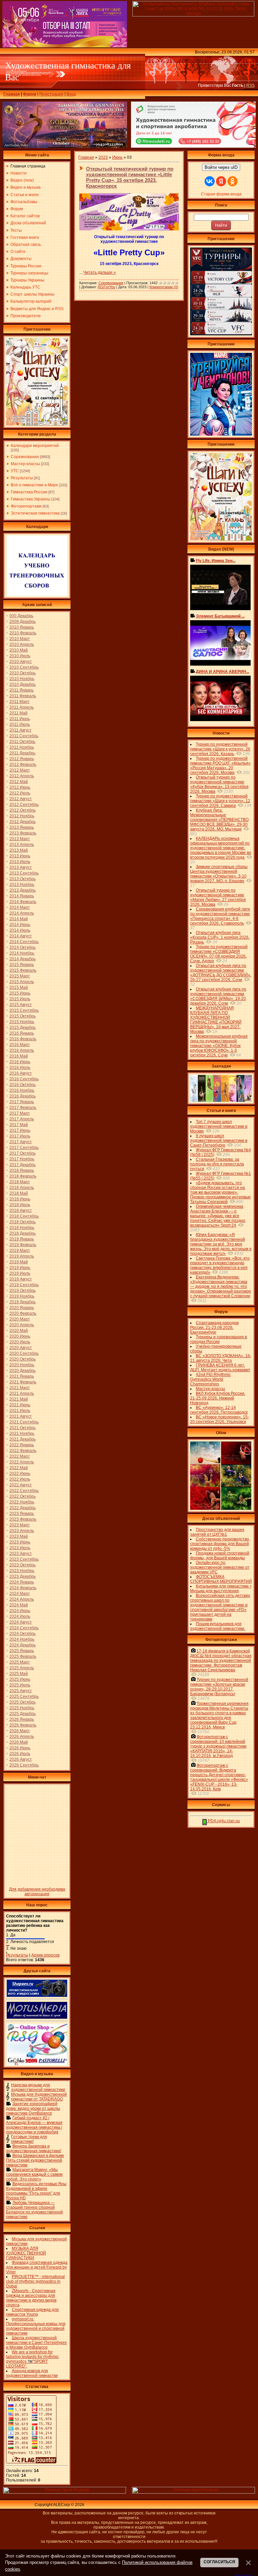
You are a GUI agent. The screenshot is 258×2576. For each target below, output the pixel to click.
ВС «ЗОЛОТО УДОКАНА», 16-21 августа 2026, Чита (221, 1358)
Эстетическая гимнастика (35, 513)
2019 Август (21, 1279)
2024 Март (20, 1594)
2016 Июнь (20, 1062)
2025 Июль (20, 1685)
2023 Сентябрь (24, 1559)
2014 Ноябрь (22, 953)
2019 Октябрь (23, 1291)
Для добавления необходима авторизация (37, 1892)
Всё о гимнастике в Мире (34, 485)
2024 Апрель (22, 1599)
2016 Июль (20, 1068)
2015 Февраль (23, 970)
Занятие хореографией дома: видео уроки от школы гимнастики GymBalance (33, 2108)
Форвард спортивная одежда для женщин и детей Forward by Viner (37, 2267)
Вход (71, 94)
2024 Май (19, 1605)
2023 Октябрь (23, 1565)
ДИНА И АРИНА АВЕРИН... (223, 672)
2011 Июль (20, 724)
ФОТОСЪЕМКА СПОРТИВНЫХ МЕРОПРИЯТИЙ (221, 1579)
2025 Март (20, 1662)
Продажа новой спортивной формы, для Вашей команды (220, 1556)
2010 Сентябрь (24, 667)
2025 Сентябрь (24, 1696)
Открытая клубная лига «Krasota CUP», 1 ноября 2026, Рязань (220, 937)
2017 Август (21, 1142)
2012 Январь (22, 759)
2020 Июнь (20, 1336)
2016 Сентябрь (24, 1079)
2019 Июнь (20, 1268)
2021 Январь (22, 1376)
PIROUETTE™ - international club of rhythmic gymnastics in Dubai (35, 2281)
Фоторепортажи (26, 506)
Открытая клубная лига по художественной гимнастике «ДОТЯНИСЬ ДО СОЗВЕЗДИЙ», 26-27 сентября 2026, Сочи (221, 973)
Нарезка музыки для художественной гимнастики (38, 2087)
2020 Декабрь (23, 1371)
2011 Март (19, 702)
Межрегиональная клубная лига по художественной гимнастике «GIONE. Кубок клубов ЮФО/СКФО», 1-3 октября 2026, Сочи (219, 1046)
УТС (15, 471)
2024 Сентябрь (24, 1628)
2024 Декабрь (23, 1645)
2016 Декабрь (23, 1096)
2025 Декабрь (23, 1714)
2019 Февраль (23, 1245)
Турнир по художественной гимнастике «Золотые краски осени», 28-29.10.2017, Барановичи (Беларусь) (219, 1687)
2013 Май (19, 850)
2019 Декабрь (23, 1302)
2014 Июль (20, 930)
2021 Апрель (22, 1393)
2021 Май (19, 1399)
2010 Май (19, 650)
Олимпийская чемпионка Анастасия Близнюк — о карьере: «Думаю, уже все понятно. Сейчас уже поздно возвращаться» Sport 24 (218, 1216)
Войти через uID (221, 167)
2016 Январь (22, 1033)
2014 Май (19, 919)
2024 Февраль (23, 1588)
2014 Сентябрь (24, 942)
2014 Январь (22, 896)
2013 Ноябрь (22, 885)
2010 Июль (20, 656)
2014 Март (20, 907)
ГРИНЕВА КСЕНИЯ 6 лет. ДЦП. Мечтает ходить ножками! (220, 1368)
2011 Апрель (21, 707)
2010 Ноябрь (22, 679)
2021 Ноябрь (22, 1433)
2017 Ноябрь (22, 1159)
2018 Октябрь (23, 1222)
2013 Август (21, 867)
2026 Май (19, 1742)
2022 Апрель (22, 1462)
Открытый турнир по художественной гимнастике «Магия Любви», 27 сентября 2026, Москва (218, 897)
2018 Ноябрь (22, 1228)
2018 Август (21, 1210)
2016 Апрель (22, 1050)
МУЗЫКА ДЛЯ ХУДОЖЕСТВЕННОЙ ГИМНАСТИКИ (26, 2253)
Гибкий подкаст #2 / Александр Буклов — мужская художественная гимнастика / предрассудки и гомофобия (34, 2125)
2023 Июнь (20, 1542)
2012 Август (21, 799)
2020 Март (20, 1319)
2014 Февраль (23, 902)
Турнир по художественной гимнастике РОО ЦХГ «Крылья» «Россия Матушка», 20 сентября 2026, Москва (220, 766)
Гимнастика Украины (31, 499)
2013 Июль (20, 862)
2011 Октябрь (22, 742)
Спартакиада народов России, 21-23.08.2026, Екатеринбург (214, 1328)
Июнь (117, 157)
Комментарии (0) (164, 287)
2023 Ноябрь (22, 1571)
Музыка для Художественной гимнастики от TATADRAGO (39, 2097)
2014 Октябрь (23, 947)
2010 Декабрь (23, 684)
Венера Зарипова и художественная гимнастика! (34, 2149)
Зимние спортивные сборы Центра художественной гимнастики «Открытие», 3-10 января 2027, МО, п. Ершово (219, 874)
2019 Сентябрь (24, 1285)
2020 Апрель (22, 1325)
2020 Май (19, 1331)
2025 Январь (22, 1651)
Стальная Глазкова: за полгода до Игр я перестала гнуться (217, 1164)
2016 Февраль (23, 1039)
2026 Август (21, 1759)
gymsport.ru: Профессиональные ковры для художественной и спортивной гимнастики (36, 2326)
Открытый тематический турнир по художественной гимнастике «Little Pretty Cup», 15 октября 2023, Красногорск (130, 177)
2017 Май (19, 1125)
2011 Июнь (20, 719)
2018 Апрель (22, 1188)
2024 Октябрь (23, 1634)
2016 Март (20, 1045)
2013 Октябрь (23, 879)
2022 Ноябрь (22, 1502)
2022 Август (21, 1485)
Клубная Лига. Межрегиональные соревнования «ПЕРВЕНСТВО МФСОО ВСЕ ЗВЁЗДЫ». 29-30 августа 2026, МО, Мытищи (219, 820)
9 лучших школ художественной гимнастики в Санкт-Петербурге (219, 1141)
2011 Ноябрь (22, 747)
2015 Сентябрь (24, 1010)
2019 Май (19, 1262)
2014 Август (21, 936)
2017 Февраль (23, 1108)
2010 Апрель (22, 644)
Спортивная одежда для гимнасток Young (32, 2312)
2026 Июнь (20, 1748)
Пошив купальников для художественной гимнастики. (218, 1626)
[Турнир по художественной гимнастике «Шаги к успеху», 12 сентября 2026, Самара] (37, 424)
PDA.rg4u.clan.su (223, 1821)
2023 (103, 157)
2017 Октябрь (23, 1153)
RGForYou (106, 287)
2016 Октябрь (23, 1085)
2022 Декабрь (23, 1508)
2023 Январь (22, 1514)
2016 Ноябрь (22, 1090)
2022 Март (20, 1456)
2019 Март (20, 1250)
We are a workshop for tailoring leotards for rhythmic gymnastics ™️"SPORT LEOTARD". (32, 2359)
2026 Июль (20, 1754)
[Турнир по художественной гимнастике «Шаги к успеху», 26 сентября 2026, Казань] (221, 539)
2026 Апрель (22, 1737)
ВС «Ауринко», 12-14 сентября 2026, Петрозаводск (219, 1410)
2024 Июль (20, 1616)
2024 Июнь (20, 1611)
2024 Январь (22, 1582)
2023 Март (20, 1525)
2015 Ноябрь (22, 1022)
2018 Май (19, 1193)
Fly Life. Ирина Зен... (216, 561)
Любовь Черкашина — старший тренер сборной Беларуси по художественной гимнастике (34, 2210)
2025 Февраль (23, 1656)
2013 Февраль (23, 833)
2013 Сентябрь (24, 873)
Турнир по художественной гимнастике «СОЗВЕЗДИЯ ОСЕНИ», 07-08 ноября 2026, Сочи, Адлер (219, 954)
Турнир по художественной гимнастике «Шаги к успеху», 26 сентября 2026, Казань (220, 749)
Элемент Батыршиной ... (220, 616)
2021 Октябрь (23, 1428)
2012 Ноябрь (22, 816)
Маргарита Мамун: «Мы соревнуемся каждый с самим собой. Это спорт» (34, 2174)
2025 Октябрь (23, 1702)
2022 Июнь (20, 1473)
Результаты (22, 478)
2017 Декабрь (23, 1165)
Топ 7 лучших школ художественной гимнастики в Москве (219, 1126)
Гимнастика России (29, 492)
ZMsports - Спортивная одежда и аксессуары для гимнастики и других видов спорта (31, 2298)
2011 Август (20, 730)
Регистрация (51, 94)
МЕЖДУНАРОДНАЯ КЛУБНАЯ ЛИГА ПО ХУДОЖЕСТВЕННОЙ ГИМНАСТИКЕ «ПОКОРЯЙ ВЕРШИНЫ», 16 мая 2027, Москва (216, 1020)
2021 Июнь (20, 1405)
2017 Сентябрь (24, 1148)
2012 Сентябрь (24, 805)
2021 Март (20, 1388)
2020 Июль (20, 1342)
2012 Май (19, 782)
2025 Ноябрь (22, 1708)
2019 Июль (20, 1273)
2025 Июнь (20, 1679)
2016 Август (21, 1073)
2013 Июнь (20, 856)
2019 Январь (22, 1239)
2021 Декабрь (23, 1439)
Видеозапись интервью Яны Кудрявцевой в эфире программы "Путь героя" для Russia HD (36, 2191)
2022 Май (19, 1468)
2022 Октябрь (23, 1496)
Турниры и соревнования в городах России (219, 1339)
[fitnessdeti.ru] (193, 146)
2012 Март (20, 770)
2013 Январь (22, 827)
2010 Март (20, 639)
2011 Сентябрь (24, 736)
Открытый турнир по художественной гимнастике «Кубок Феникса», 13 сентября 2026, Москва (219, 784)
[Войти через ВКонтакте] (210, 181)
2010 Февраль (23, 633)
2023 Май (19, 1536)
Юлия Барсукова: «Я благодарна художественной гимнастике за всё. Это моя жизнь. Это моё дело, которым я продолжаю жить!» (221, 1244)
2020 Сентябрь (24, 1353)
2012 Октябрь (23, 810)
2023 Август (21, 1554)
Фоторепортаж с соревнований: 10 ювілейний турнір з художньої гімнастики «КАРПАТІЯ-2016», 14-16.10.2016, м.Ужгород (218, 1746)
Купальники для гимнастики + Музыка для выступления (221, 1589)
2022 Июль (20, 1479)
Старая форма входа (221, 194)
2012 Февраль (23, 764)
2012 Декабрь (23, 822)
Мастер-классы (25, 464)
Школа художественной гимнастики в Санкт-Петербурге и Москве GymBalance (36, 2343)
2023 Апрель (22, 1531)
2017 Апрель (22, 1119)
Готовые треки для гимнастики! (29, 2139)
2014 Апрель (22, 913)
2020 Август (21, 1348)
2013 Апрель (22, 845)
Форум (30, 94)
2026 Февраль (23, 1725)
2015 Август (21, 1005)
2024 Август (21, 1622)
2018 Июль (20, 1205)
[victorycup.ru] (221, 334)
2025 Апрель (22, 1668)
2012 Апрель (22, 776)
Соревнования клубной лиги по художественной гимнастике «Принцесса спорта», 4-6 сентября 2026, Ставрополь (220, 916)
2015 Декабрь (23, 1028)
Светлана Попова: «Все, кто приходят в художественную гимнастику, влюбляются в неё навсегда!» (220, 1265)
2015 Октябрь (23, 1016)
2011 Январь (21, 690)
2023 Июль (20, 1548)
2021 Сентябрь (24, 1422)
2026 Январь (22, 1719)
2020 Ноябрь (22, 1365)
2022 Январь (22, 1445)
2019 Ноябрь (22, 1296)
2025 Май (19, 1674)
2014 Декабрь (23, 959)
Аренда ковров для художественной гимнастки (32, 2373)
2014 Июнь (20, 925)
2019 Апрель (22, 1256)
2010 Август (21, 662)
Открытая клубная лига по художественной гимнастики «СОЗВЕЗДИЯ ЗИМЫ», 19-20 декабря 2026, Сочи (218, 996)
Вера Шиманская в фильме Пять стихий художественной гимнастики (35, 2160)
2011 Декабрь (22, 753)
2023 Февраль (23, 1519)
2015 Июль (20, 999)
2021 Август (21, 1416)
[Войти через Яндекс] (221, 181)
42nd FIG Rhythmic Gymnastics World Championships (210, 1379)
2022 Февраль (23, 1451)
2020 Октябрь (23, 1359)
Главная (12, 94)
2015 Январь (22, 965)
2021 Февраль (23, 1382)
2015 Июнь (20, 993)
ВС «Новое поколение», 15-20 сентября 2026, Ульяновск (220, 1419)
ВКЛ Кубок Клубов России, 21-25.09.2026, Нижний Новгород (218, 1398)
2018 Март (20, 1182)
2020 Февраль (23, 1313)
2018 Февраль (23, 1176)
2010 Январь (22, 627)
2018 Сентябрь (24, 1216)
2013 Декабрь (23, 890)
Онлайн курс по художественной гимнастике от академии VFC (220, 1567)
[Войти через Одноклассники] (232, 181)
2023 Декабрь (23, 1576)
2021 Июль (20, 1411)
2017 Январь (22, 1102)
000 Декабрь (21, 616)
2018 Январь (22, 1170)
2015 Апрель (22, 982)
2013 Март (20, 839)
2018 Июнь (20, 1199)
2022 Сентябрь (24, 1491)
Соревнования (25, 457)
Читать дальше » (100, 272)
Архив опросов (45, 1955)
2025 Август (21, 1691)
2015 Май (19, 987)
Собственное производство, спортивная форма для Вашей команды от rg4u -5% (220, 1544)
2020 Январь (22, 1308)
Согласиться (219, 2562)
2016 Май (19, 1056)
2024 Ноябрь (22, 1639)
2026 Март (20, 1731)
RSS (250, 85)
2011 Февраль (23, 696)
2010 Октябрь (23, 673)
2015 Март (20, 976)
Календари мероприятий (35, 446)
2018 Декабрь (23, 1233)
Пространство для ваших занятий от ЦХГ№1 (217, 1532)
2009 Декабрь (23, 622)
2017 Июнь (20, 1130)
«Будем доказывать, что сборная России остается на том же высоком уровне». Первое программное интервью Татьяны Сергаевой (220, 1192)
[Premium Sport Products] (64, 2492)
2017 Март (20, 1113)
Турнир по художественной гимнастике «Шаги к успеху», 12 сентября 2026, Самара (220, 801)
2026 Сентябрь (24, 1765)
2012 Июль (20, 793)
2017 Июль (20, 1136)
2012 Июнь (20, 787)
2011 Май (18, 713)
